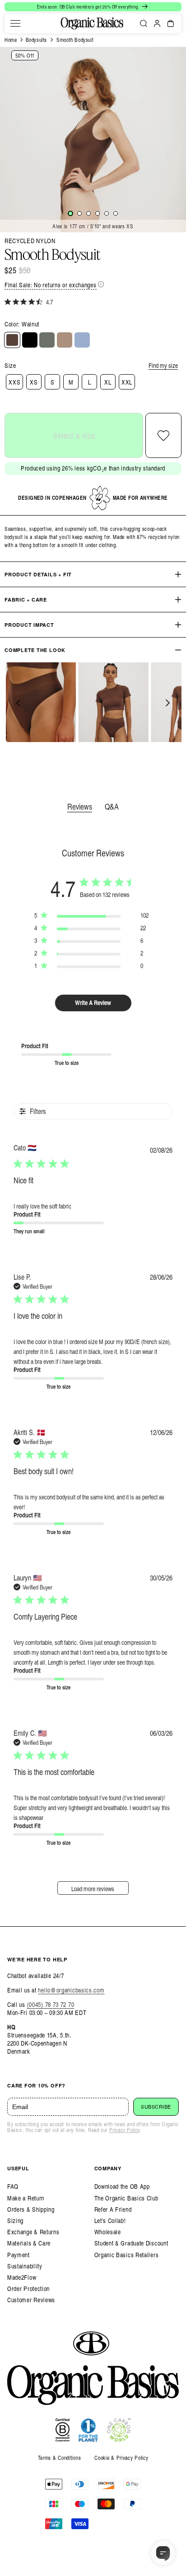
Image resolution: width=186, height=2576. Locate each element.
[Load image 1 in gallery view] (70, 213)
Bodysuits (36, 40)
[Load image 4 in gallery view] (98, 213)
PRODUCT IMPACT (29, 625)
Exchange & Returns (33, 2232)
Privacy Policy (125, 2130)
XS (34, 382)
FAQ (13, 2186)
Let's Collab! (110, 2221)
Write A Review (93, 1003)
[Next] (167, 703)
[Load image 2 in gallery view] (79, 213)
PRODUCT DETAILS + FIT (38, 574)
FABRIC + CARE (26, 600)
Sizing (15, 2221)
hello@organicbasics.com (71, 1990)
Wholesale (108, 2232)
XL (108, 382)
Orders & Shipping (31, 2209)
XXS (14, 382)
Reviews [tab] (80, 806)
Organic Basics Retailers (127, 2255)
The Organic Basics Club (126, 2198)
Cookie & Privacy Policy (121, 2458)
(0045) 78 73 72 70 (51, 2004)
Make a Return (26, 2198)
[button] (15, 23)
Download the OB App (122, 2186)
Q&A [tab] (112, 806)
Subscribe (156, 2107)
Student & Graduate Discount (131, 2243)
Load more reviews (93, 1889)
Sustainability (25, 2266)
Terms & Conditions (60, 2458)
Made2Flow (22, 2277)
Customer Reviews (31, 2300)
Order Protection (28, 2289)
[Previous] (19, 703)
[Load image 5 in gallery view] (107, 213)
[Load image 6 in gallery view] (116, 213)
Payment (19, 2255)
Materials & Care (29, 2243)
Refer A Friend (113, 2209)
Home (11, 40)
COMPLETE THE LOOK (35, 650)
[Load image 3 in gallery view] (88, 213)
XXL (127, 382)
